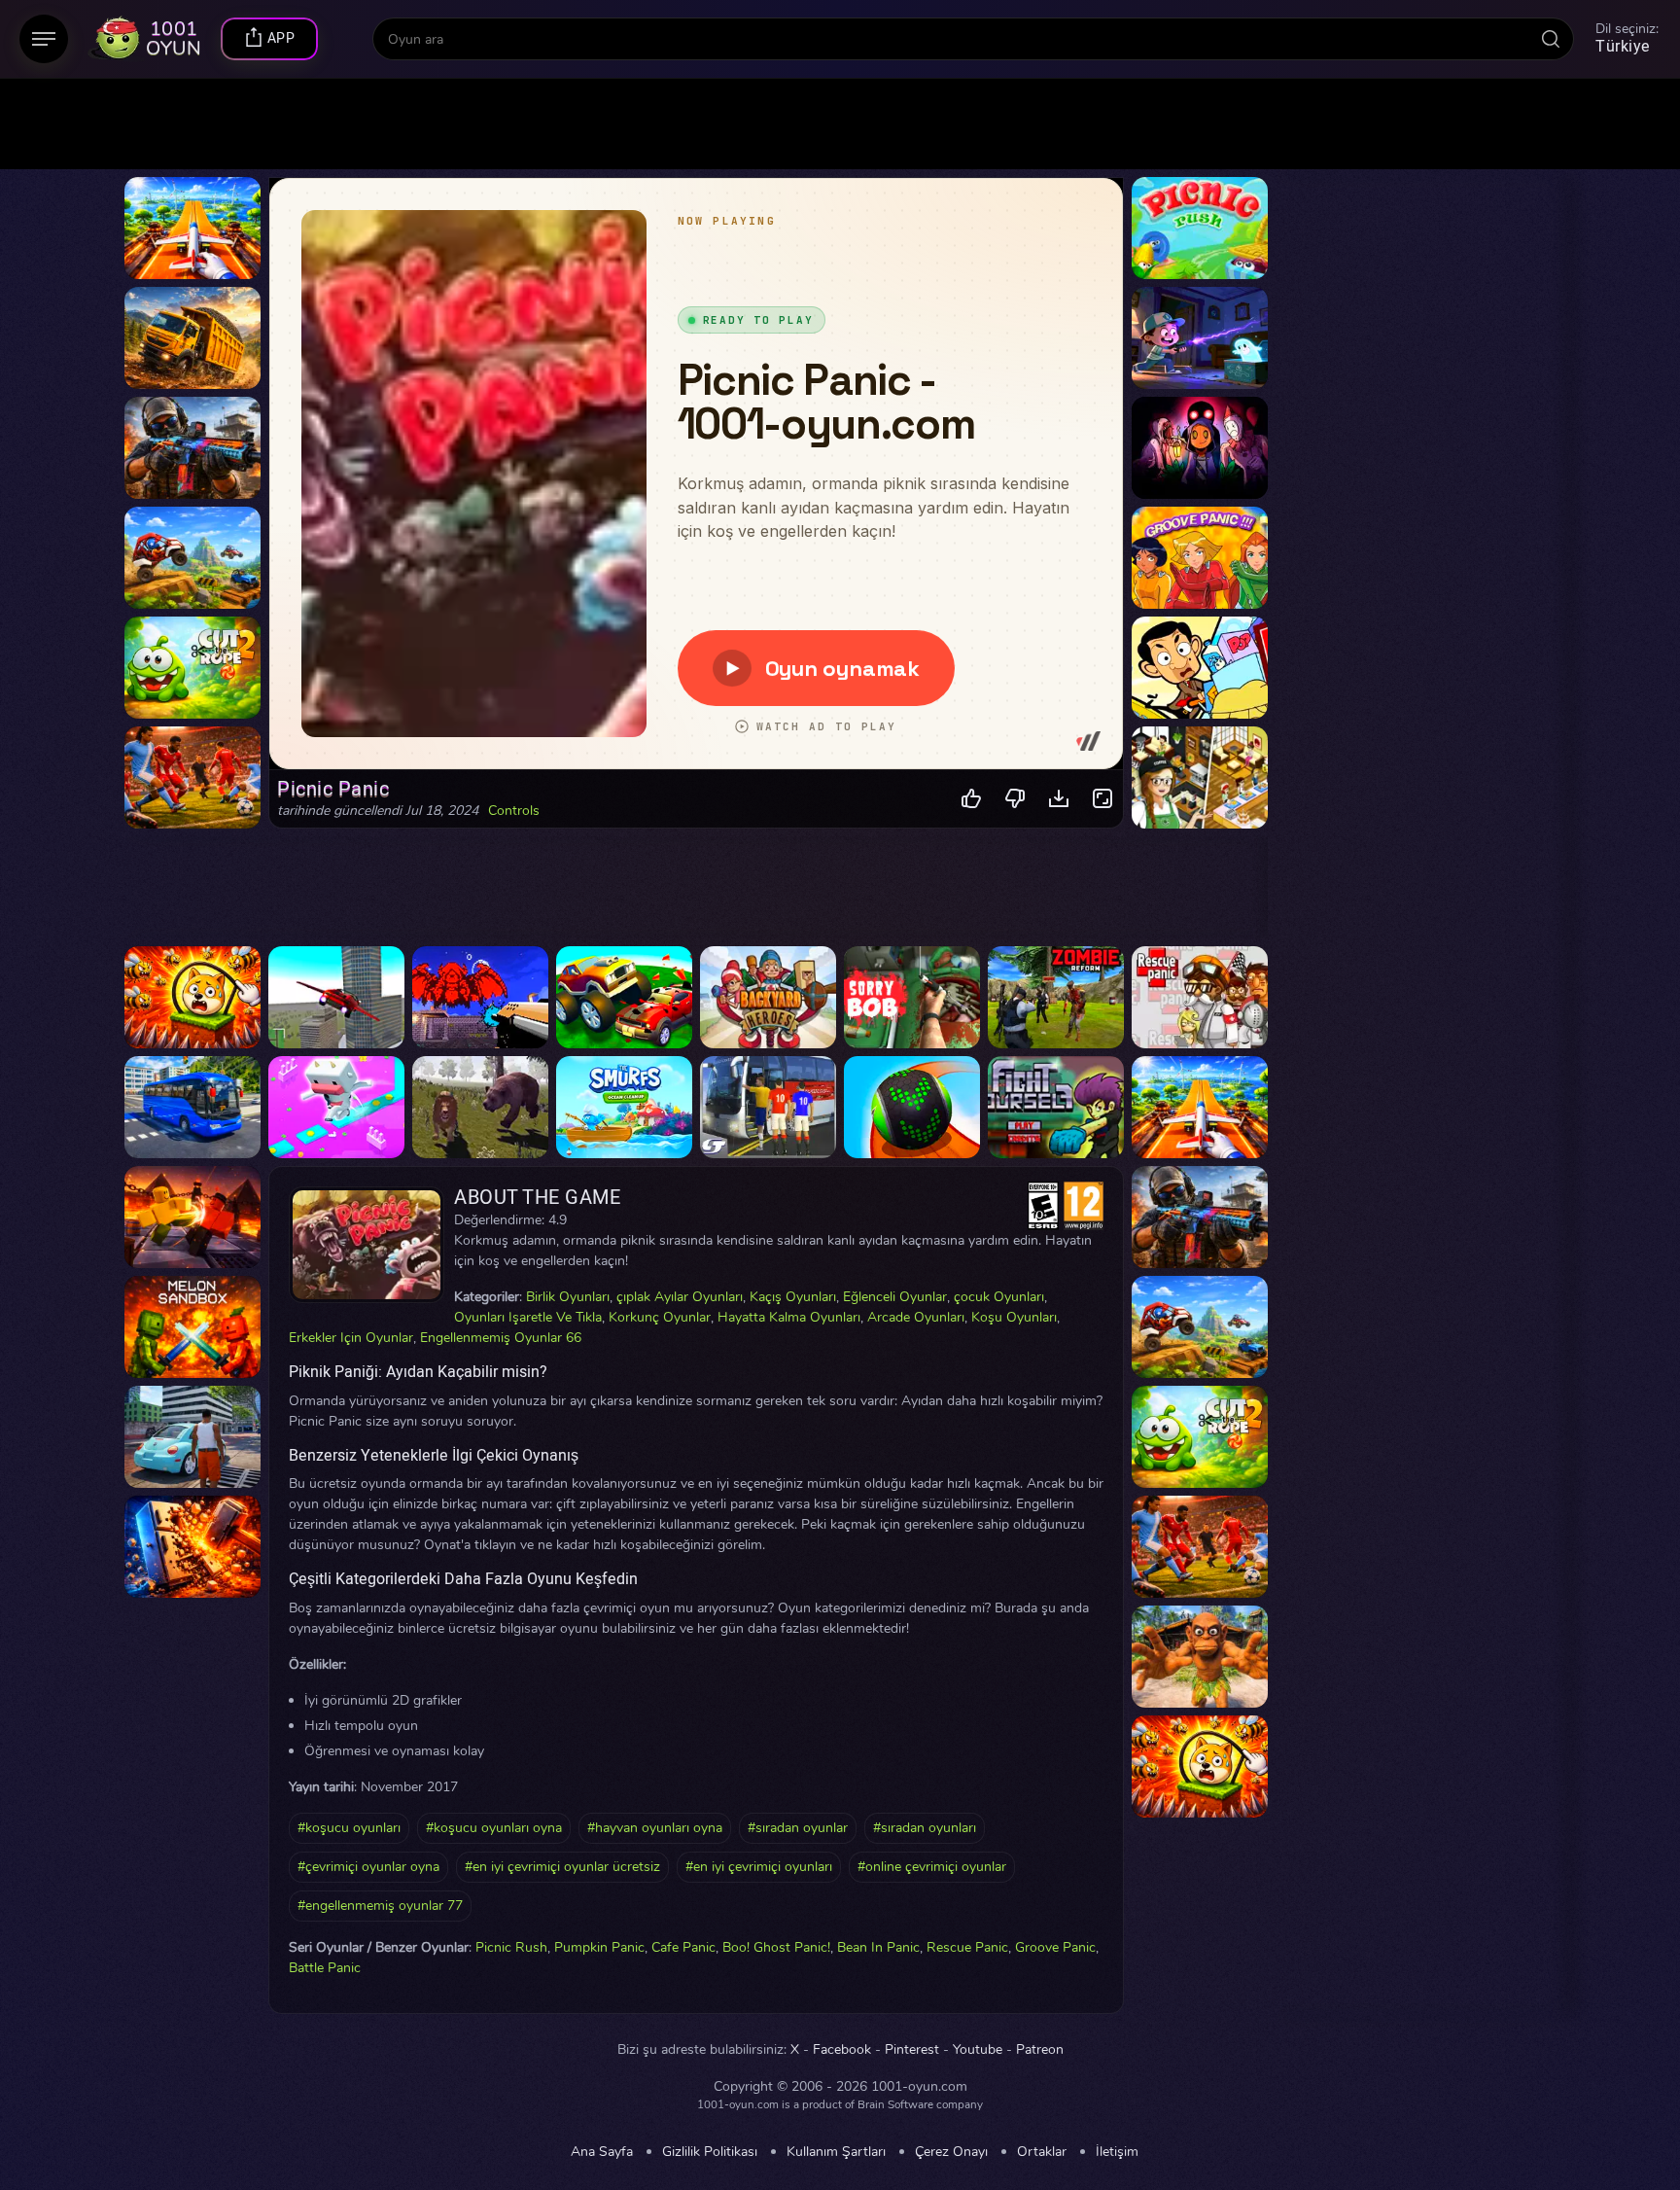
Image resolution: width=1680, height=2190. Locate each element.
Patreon (1040, 2050)
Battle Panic (325, 1968)
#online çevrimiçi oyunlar (932, 1867)
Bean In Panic (878, 1947)
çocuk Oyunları (999, 1297)
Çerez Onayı (951, 2152)
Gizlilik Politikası (710, 2152)
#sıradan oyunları (925, 1828)
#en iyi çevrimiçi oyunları (759, 1867)
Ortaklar (1042, 2152)
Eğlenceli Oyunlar (895, 1297)
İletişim (1117, 2152)
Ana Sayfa (602, 2152)
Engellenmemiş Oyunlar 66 (501, 1338)
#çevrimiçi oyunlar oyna (368, 1867)
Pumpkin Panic (599, 1947)
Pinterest (912, 2050)
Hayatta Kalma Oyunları (789, 1317)
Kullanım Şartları (836, 2152)
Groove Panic (1055, 1947)
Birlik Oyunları (568, 1297)
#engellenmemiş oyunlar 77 (380, 1906)
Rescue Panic (967, 1947)
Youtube (978, 2050)
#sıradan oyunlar (798, 1828)
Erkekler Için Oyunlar (351, 1338)
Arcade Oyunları (916, 1317)
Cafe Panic (683, 1947)
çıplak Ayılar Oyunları (680, 1297)
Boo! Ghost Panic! (776, 1947)
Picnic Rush (511, 1947)
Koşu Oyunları (1014, 1317)
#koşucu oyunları (349, 1828)
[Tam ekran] (1103, 799)
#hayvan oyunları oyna (655, 1828)
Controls (514, 811)
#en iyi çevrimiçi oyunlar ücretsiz (562, 1867)
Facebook (842, 2050)
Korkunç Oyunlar (660, 1317)
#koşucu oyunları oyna (494, 1828)
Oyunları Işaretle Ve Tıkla (528, 1317)
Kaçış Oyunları (793, 1297)
